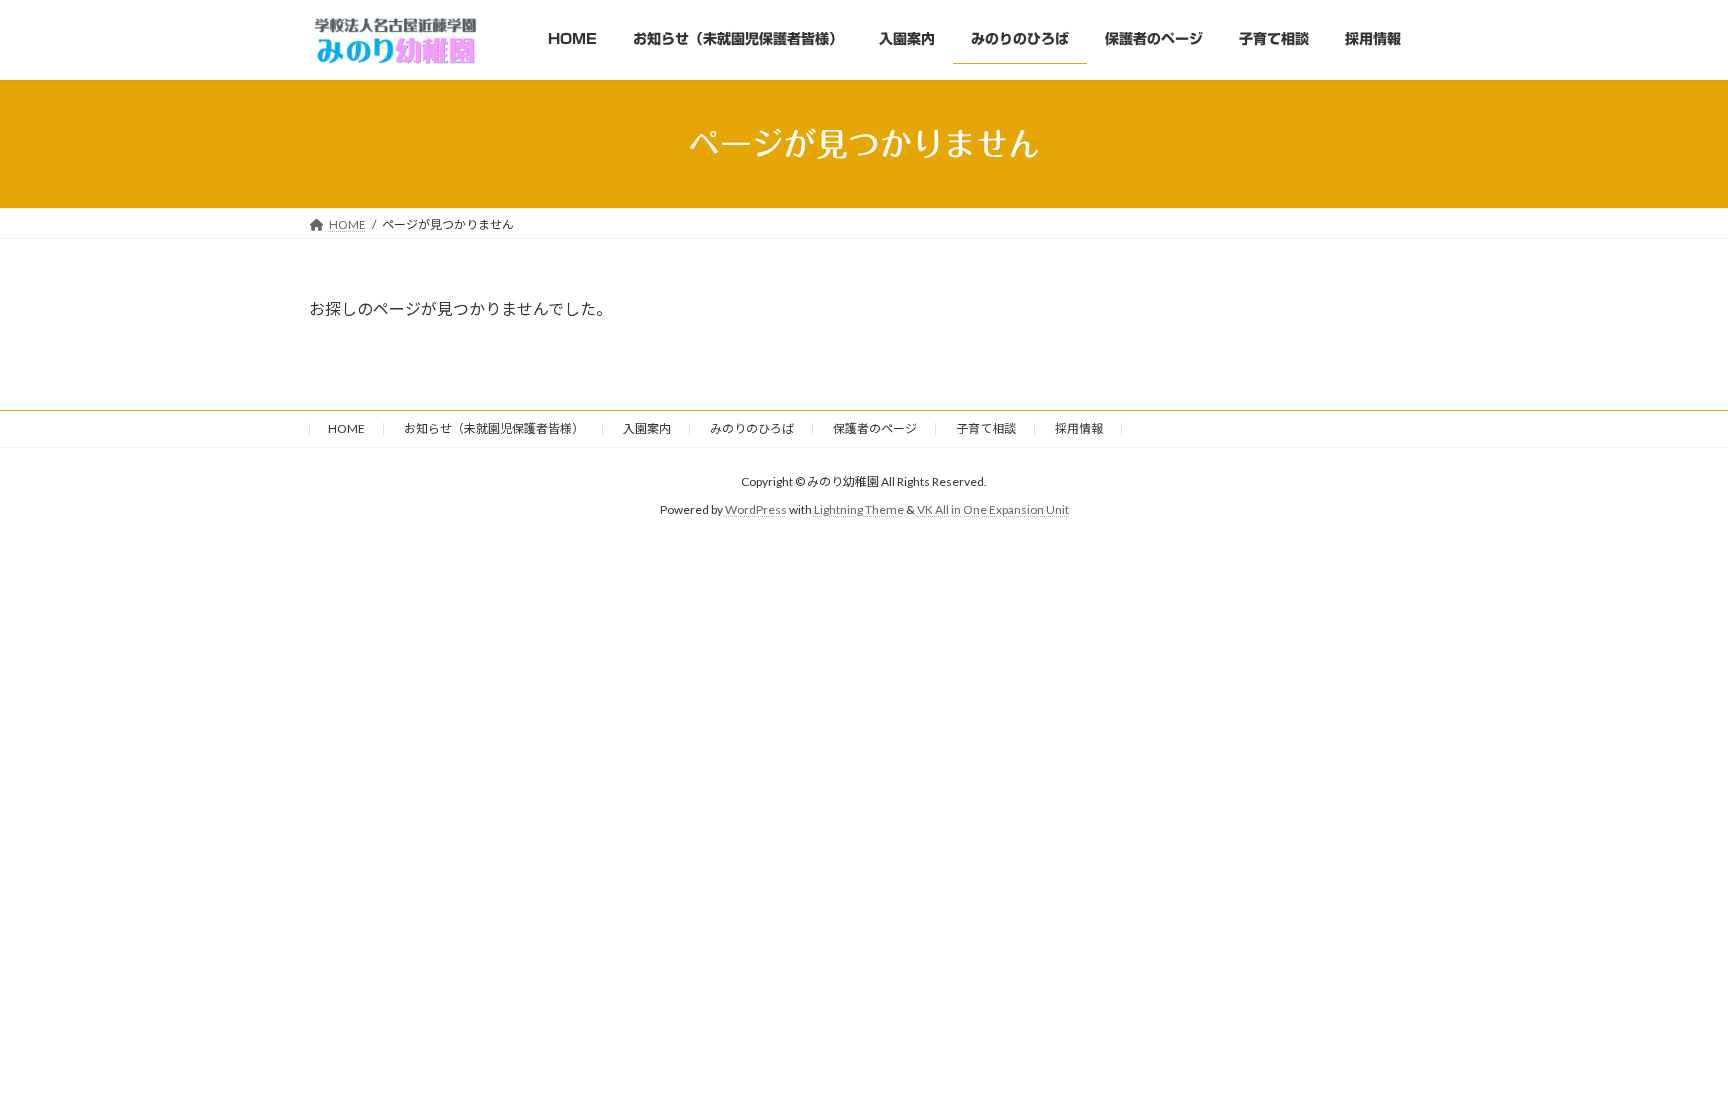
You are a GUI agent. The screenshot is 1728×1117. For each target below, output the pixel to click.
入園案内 (647, 428)
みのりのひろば (752, 428)
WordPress (756, 510)
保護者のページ (875, 428)
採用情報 (1079, 428)
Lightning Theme (859, 510)
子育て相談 (986, 428)
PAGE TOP (1669, 1065)
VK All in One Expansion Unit (993, 510)
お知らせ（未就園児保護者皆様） (494, 428)
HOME (346, 428)
